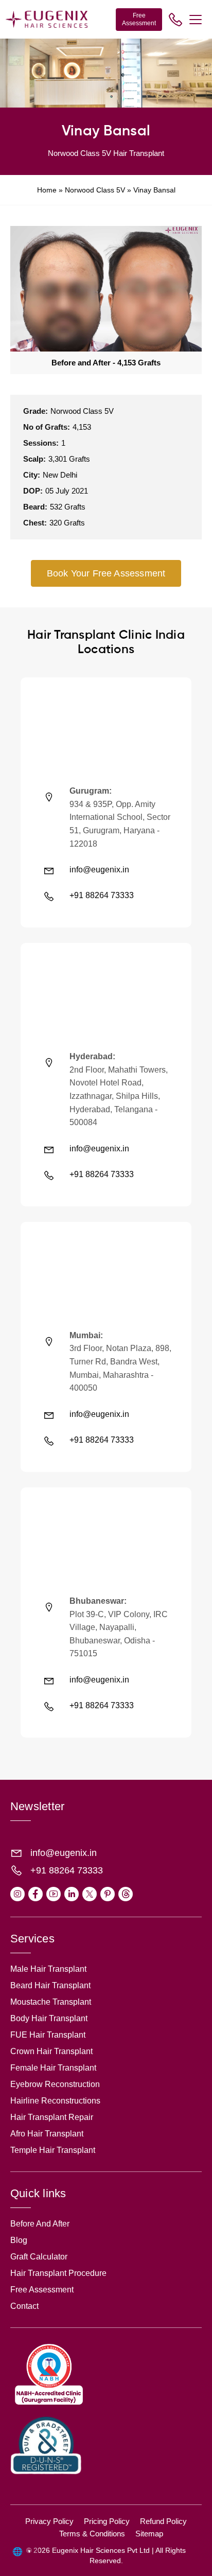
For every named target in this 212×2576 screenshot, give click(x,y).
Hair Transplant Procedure (58, 2273)
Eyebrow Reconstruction (55, 2084)
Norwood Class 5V (95, 190)
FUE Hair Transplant (48, 2035)
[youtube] (54, 1894)
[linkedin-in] (72, 1894)
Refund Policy (163, 2521)
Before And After (40, 2224)
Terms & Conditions (92, 2534)
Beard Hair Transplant (50, 1985)
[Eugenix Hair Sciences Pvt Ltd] (46, 19)
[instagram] (17, 1894)
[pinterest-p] (108, 1894)
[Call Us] (175, 20)
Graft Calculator (39, 2257)
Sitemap (149, 2534)
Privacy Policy (49, 2521)
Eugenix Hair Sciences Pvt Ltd (101, 2550)
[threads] (126, 1894)
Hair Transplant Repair (52, 2117)
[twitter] (90, 1894)
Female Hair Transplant (53, 2068)
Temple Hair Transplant (53, 2150)
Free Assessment (139, 19)
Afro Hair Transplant (47, 2134)
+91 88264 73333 (102, 895)
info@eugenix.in (99, 870)
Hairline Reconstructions (55, 2101)
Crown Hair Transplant (51, 2051)
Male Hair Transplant (48, 1969)
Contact (24, 2306)
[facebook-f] (36, 1894)
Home (47, 190)
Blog (19, 2240)
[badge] (49, 2404)
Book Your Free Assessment (106, 573)
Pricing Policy (107, 2521)
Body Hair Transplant (49, 2018)
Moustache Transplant (51, 2002)
